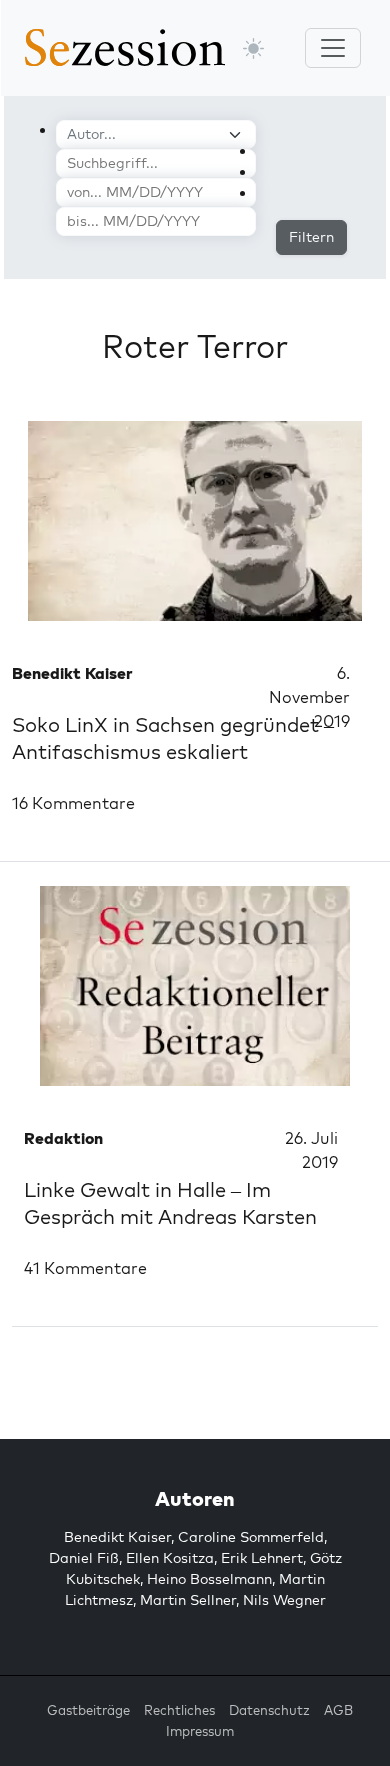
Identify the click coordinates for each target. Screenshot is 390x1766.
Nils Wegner (284, 1600)
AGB (338, 1710)
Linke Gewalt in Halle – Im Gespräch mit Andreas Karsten (170, 1203)
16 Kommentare (73, 803)
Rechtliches (179, 1710)
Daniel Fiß (84, 1558)
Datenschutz (269, 1710)
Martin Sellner (188, 1600)
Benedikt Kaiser (117, 1537)
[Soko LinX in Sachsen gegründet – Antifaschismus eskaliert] (195, 521)
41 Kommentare (85, 1268)
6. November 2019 (309, 697)
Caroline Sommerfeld (251, 1537)
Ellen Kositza (170, 1558)
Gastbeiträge (88, 1710)
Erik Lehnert (262, 1558)
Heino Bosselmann (209, 1579)
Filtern (311, 237)
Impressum (200, 1731)
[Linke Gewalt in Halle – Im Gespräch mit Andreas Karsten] (195, 986)
